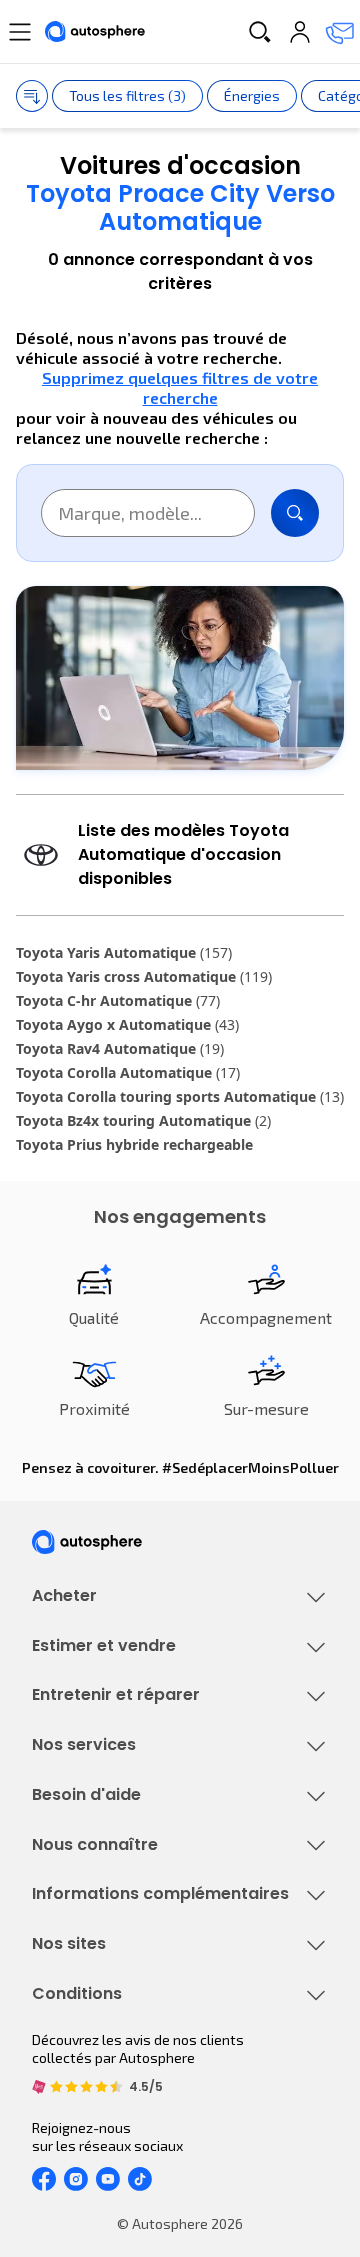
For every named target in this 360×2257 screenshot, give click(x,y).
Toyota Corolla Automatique (128, 1072)
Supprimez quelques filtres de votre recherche (180, 387)
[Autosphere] (95, 32)
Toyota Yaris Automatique (124, 952)
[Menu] (20, 32)
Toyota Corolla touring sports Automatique (180, 1096)
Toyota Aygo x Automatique (127, 1024)
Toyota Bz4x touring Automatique (143, 1120)
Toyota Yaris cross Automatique (144, 976)
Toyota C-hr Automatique (118, 1000)
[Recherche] (260, 32)
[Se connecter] (300, 32)
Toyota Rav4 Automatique (120, 1048)
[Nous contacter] (340, 32)
